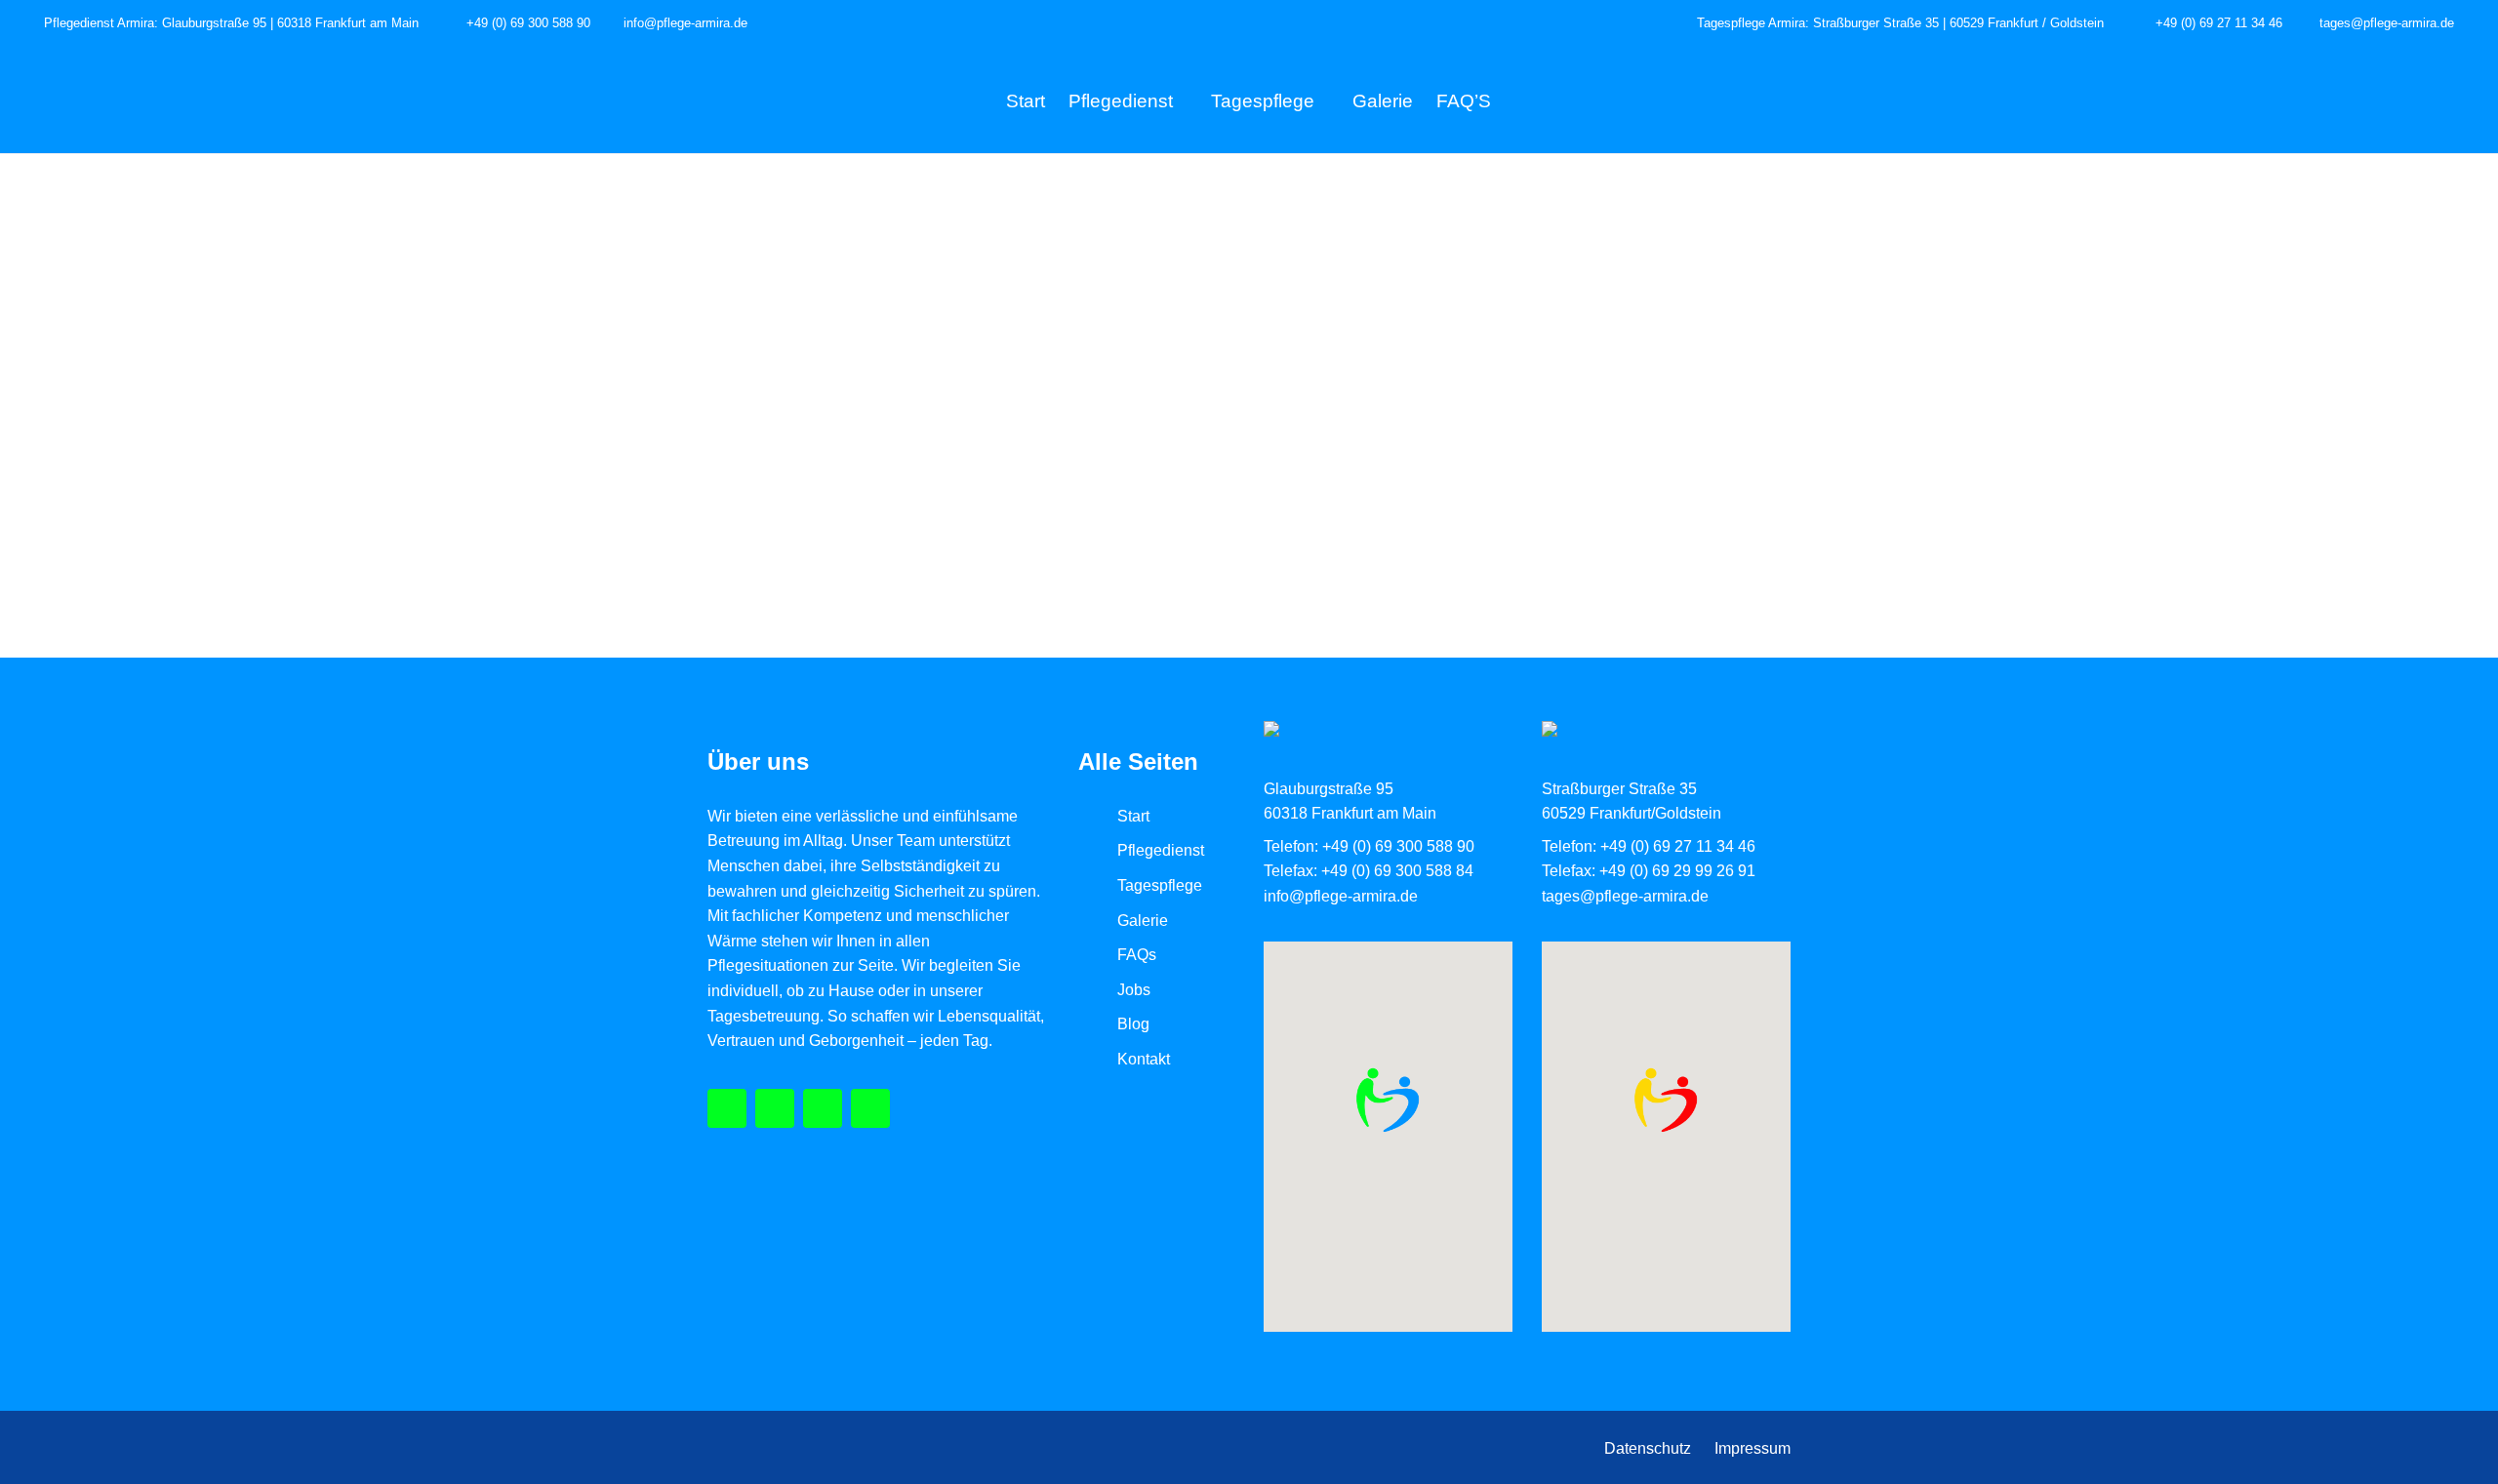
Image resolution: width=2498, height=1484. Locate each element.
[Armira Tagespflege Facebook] (792, 24)
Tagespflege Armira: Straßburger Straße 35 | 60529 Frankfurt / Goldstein (1900, 23)
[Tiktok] (823, 1108)
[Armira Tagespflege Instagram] (768, 24)
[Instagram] (775, 1108)
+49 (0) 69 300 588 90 (528, 23)
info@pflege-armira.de (685, 23)
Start (1026, 101)
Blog (1133, 1024)
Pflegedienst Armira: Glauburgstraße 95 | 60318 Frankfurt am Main (231, 23)
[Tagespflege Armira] (870, 1108)
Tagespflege (1263, 101)
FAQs (1137, 955)
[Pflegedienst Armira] (727, 1108)
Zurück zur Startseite (1249, 419)
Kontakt (1144, 1059)
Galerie (1383, 101)
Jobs (1134, 990)
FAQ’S (1464, 101)
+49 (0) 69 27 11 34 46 (2217, 23)
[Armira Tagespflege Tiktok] (1657, 24)
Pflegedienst (1121, 101)
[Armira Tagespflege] (1634, 24)
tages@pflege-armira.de (2385, 23)
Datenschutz (1648, 1448)
